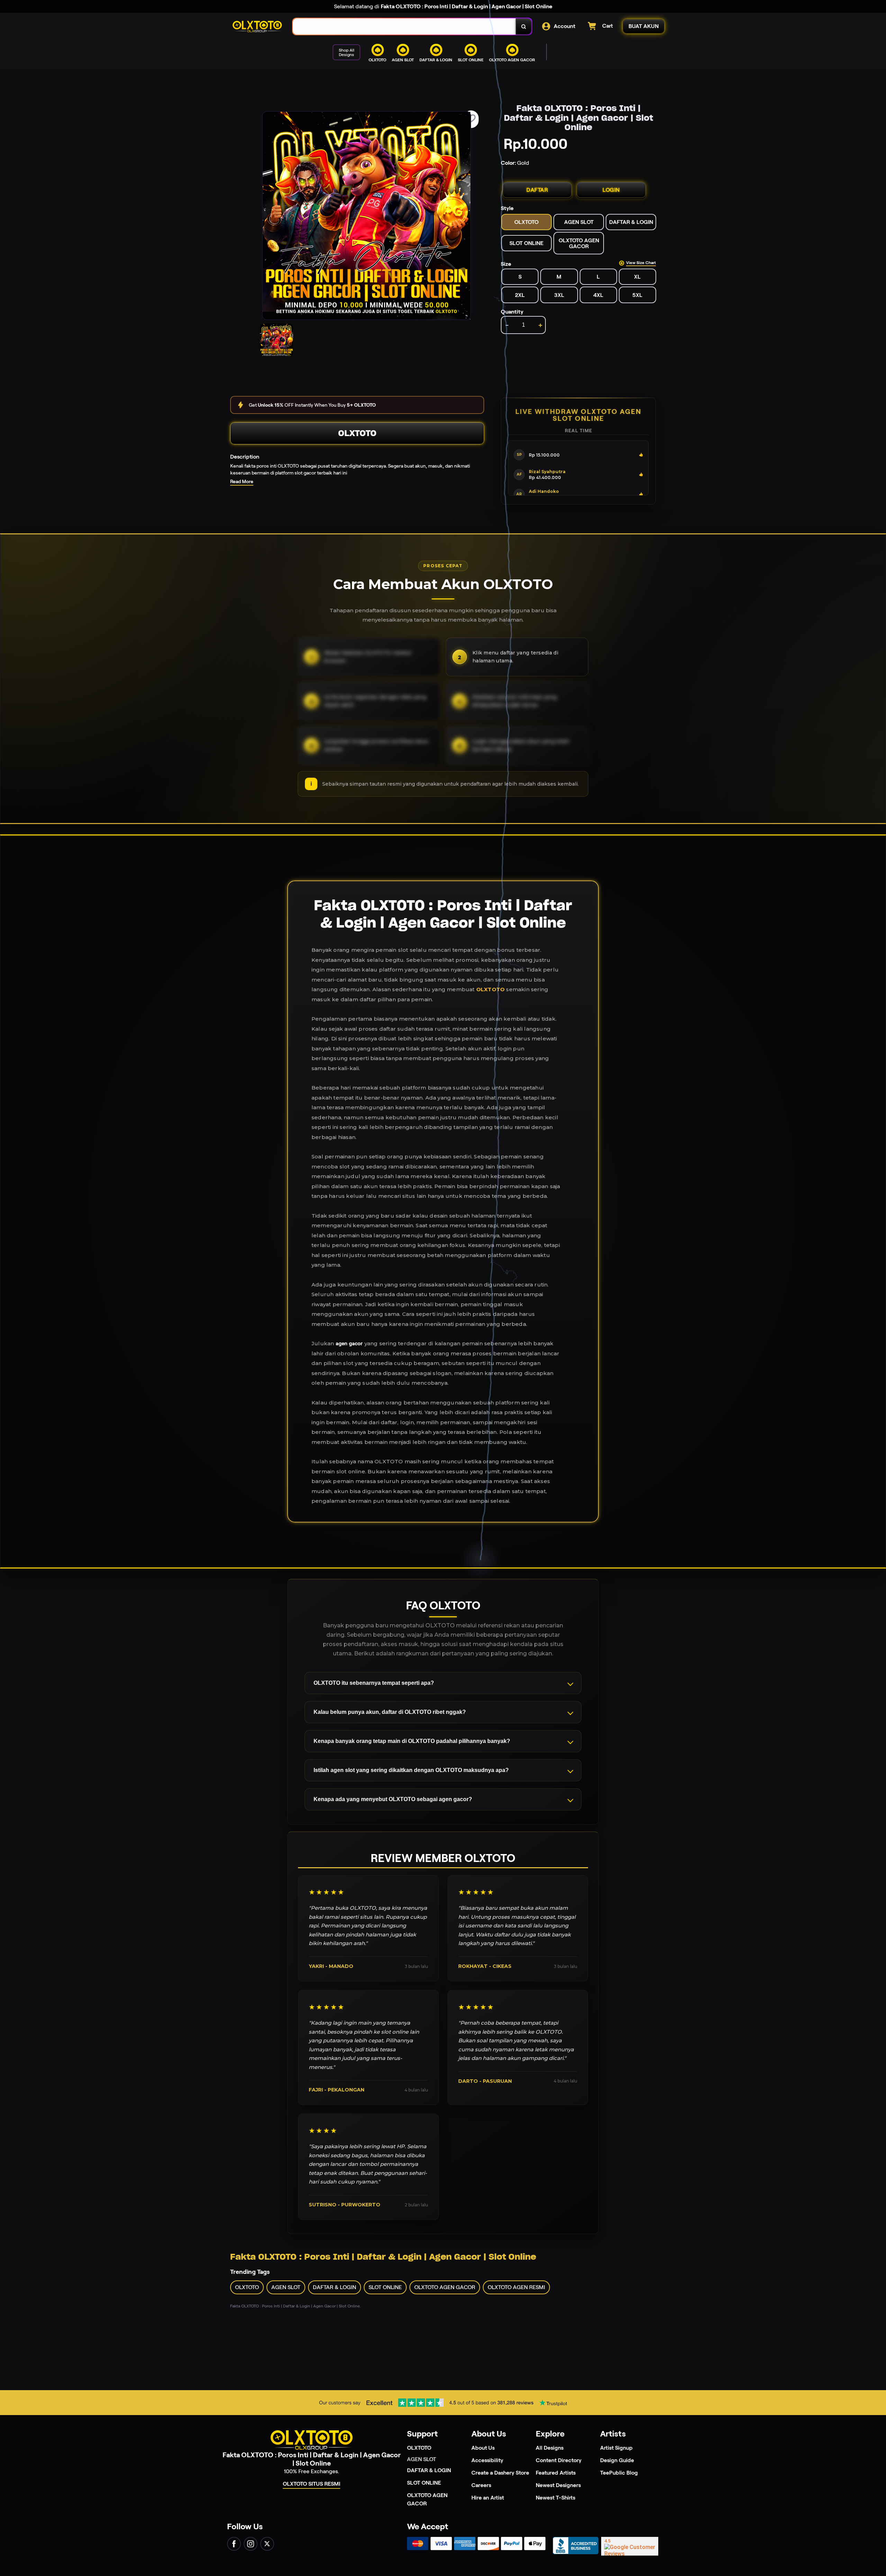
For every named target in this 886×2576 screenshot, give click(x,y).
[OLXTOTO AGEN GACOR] (432, 67)
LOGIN (611, 190)
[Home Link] (257, 27)
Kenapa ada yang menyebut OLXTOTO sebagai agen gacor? (393, 1799)
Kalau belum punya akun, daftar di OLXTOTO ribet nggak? (390, 1712)
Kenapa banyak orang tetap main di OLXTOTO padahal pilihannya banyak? (412, 1741)
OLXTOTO (357, 433)
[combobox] (404, 26)
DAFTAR (537, 190)
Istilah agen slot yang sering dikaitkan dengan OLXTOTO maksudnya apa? (411, 1770)
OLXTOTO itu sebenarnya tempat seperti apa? (374, 1683)
